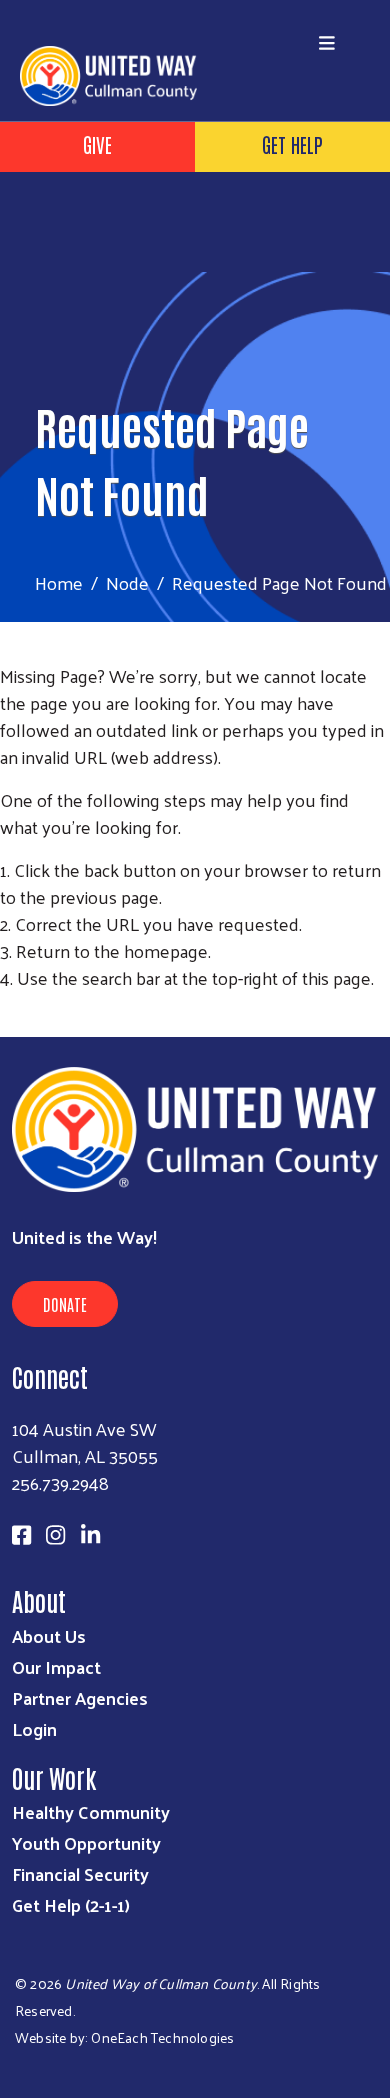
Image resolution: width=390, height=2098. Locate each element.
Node (127, 582)
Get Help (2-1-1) (71, 1904)
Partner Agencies (80, 1697)
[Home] (195, 2)
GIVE (97, 144)
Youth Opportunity (86, 1842)
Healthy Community (91, 1811)
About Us (49, 1635)
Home (59, 582)
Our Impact (56, 1666)
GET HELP (292, 144)
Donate (65, 1304)
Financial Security (80, 1873)
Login (34, 1728)
